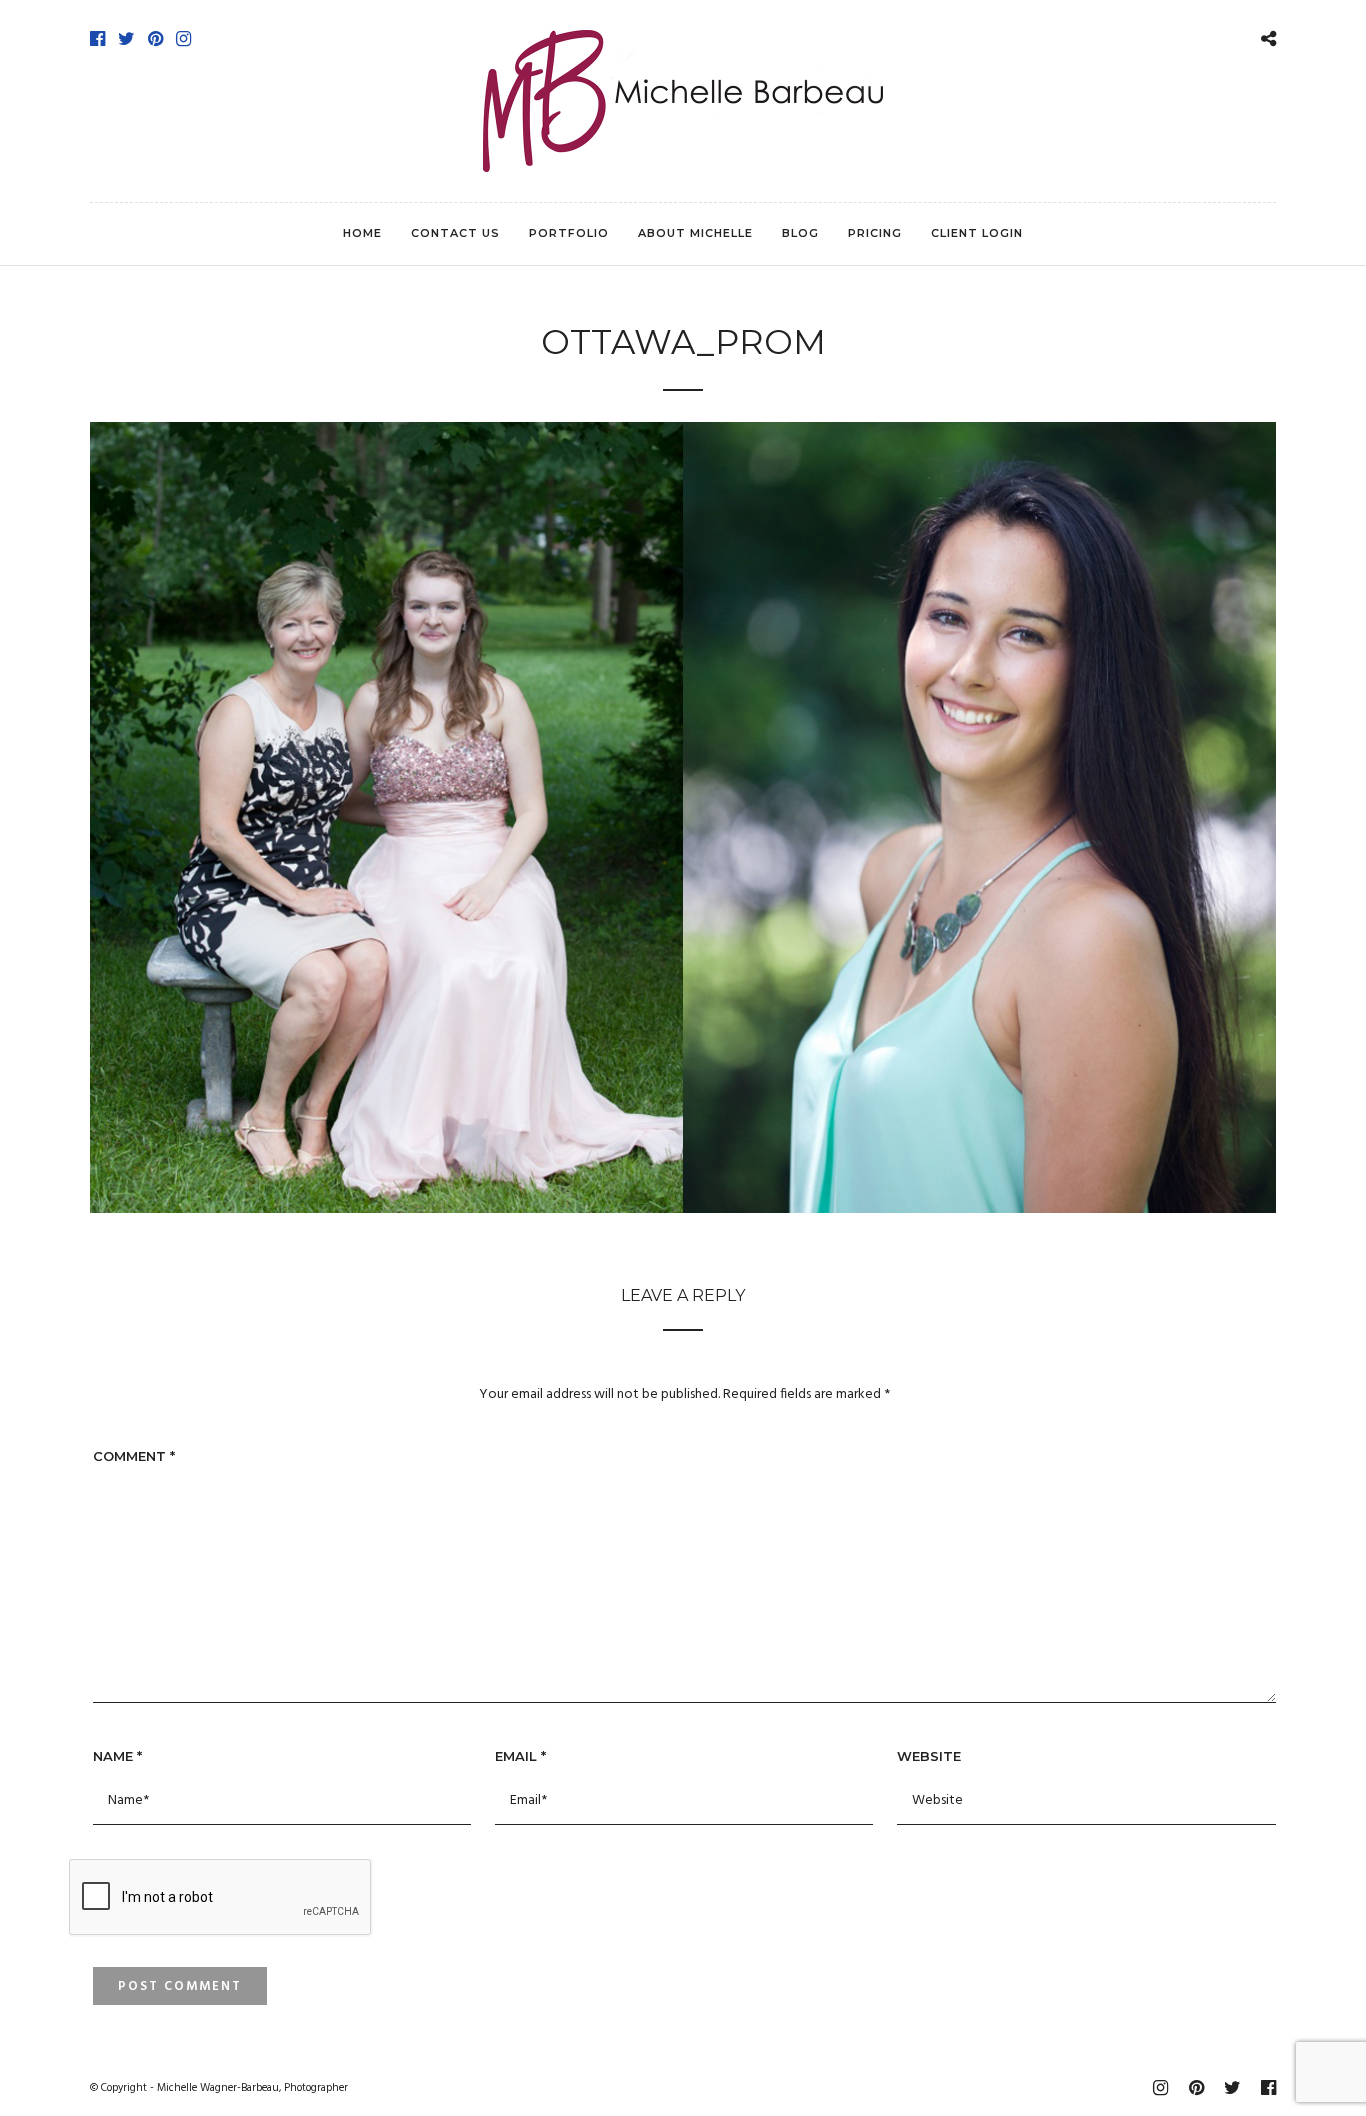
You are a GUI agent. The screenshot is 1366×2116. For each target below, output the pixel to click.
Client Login (977, 233)
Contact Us (455, 233)
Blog (800, 233)
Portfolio (569, 233)
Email (520, 1756)
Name (117, 1756)
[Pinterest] (155, 39)
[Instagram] (183, 39)
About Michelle (695, 233)
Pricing (875, 233)
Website (929, 1756)
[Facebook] (97, 39)
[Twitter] (126, 39)
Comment (134, 1456)
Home (362, 233)
